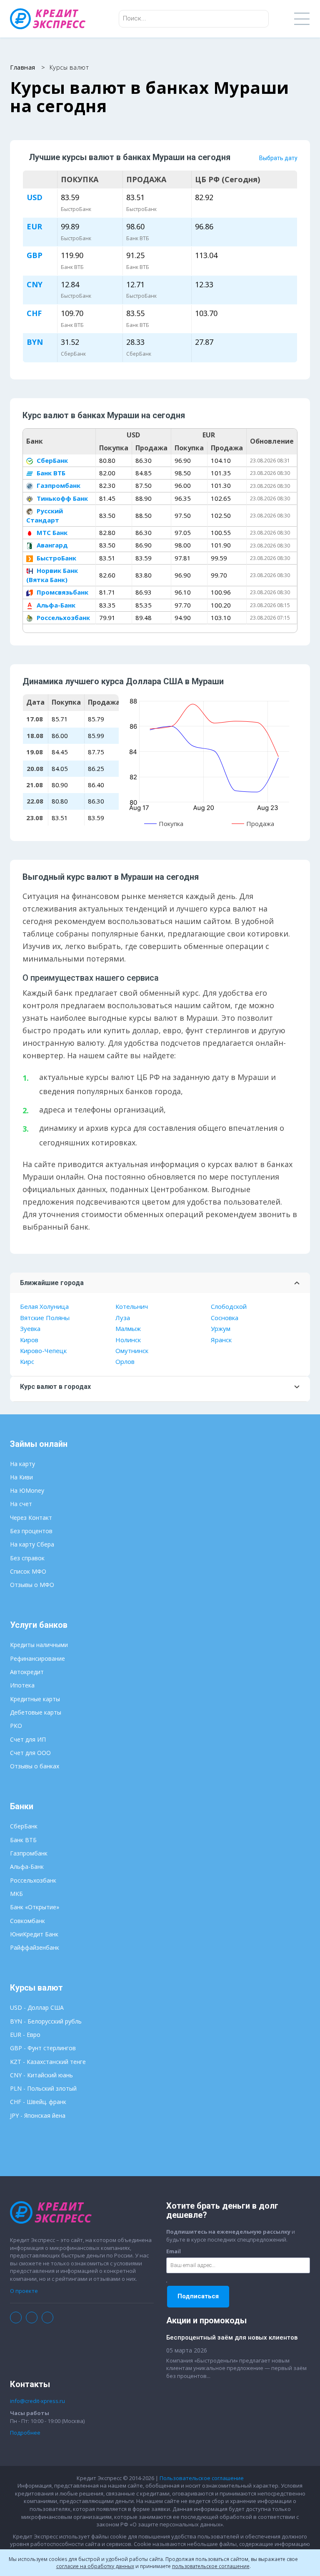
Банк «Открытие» (35, 1907)
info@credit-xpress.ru (37, 2401)
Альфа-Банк (55, 605)
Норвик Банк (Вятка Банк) (52, 575)
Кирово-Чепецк (43, 1351)
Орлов (125, 1361)
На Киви (21, 1477)
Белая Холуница (44, 1306)
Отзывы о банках (35, 1766)
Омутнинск (132, 1351)
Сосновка (225, 1318)
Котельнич (132, 1306)
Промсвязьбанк (62, 592)
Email (174, 2251)
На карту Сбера (32, 1544)
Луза (123, 1318)
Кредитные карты (35, 1699)
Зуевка (30, 1328)
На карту (22, 1464)
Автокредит (27, 1672)
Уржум (221, 1328)
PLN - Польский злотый (43, 2088)
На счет (21, 1504)
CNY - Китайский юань (41, 2075)
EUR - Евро (25, 2035)
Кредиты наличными (39, 1645)
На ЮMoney (27, 1490)
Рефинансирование (37, 1658)
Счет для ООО (30, 1753)
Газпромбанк (58, 485)
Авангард (51, 545)
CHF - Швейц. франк (38, 2102)
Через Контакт (31, 1518)
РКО (16, 1726)
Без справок (27, 1558)
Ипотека (22, 1685)
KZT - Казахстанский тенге (48, 2062)
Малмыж (128, 1328)
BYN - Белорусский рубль (46, 2021)
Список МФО (28, 1571)
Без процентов (31, 1531)
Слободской (229, 1306)
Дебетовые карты (36, 1712)
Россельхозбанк (62, 618)
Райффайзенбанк (35, 1947)
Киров (29, 1340)
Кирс (27, 1361)
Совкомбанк (27, 1921)
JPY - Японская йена (38, 2115)
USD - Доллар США (37, 2007)
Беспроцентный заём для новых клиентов (232, 2337)
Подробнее (25, 2433)
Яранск (221, 1340)
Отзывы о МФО (32, 1585)
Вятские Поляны (45, 1318)
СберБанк (51, 460)
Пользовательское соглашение (202, 2478)
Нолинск (128, 1340)
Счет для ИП (28, 1739)
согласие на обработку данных (95, 2566)
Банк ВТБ (50, 473)
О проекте (24, 2291)
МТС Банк (51, 532)
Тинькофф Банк (61, 498)
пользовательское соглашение (211, 2566)
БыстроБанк (56, 558)
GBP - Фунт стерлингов (43, 2048)
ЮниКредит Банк (34, 1934)
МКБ (16, 1894)
